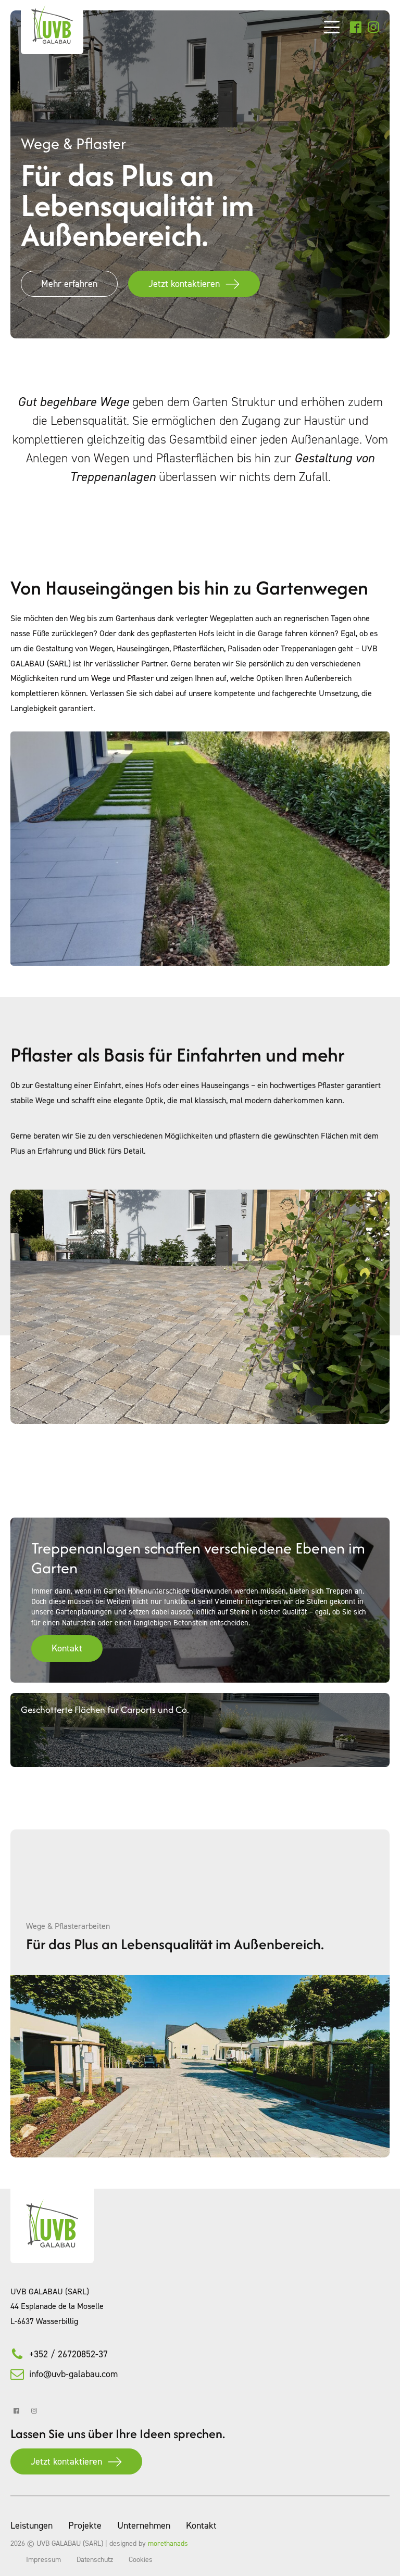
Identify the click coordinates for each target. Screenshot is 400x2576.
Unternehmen (144, 2525)
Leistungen (32, 2525)
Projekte (85, 2525)
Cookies (141, 2559)
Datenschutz (95, 2559)
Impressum (43, 2559)
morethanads (168, 2543)
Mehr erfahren (69, 283)
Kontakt (67, 1648)
